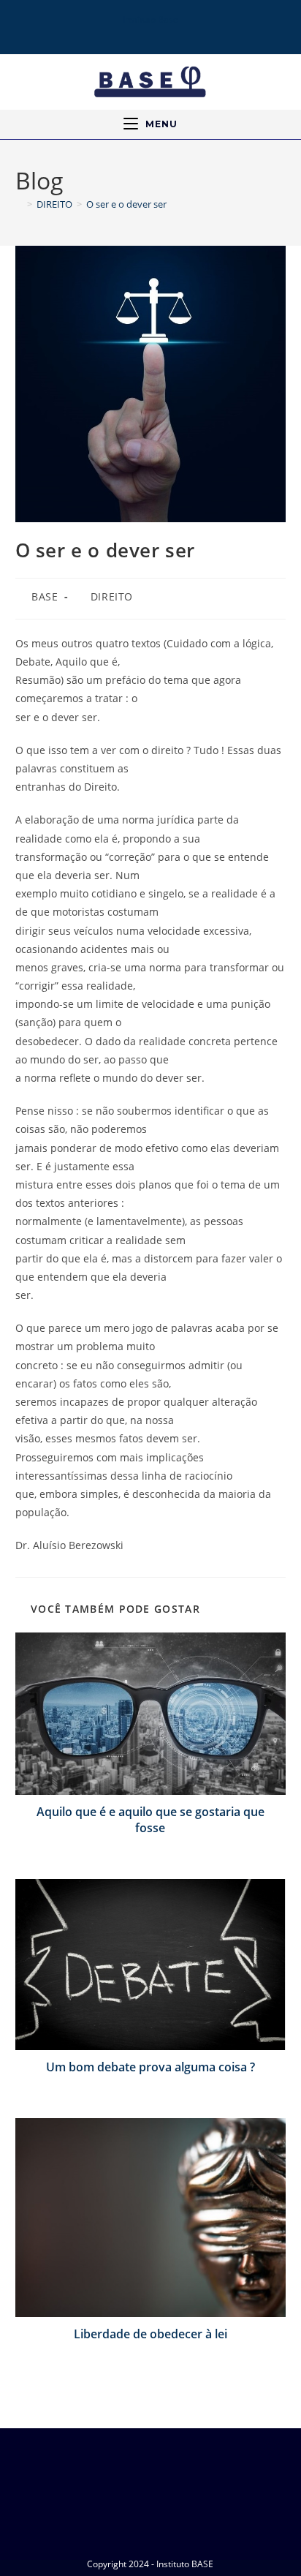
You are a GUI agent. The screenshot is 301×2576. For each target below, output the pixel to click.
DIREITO (112, 596)
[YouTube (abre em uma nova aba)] (159, 32)
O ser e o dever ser (126, 204)
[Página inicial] (19, 204)
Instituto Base (150, 19)
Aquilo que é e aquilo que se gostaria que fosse (150, 1820)
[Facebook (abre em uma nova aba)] (120, 32)
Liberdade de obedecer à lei (150, 2334)
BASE (45, 596)
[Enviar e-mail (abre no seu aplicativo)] (179, 32)
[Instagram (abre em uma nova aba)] (138, 32)
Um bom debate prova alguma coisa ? (150, 2067)
